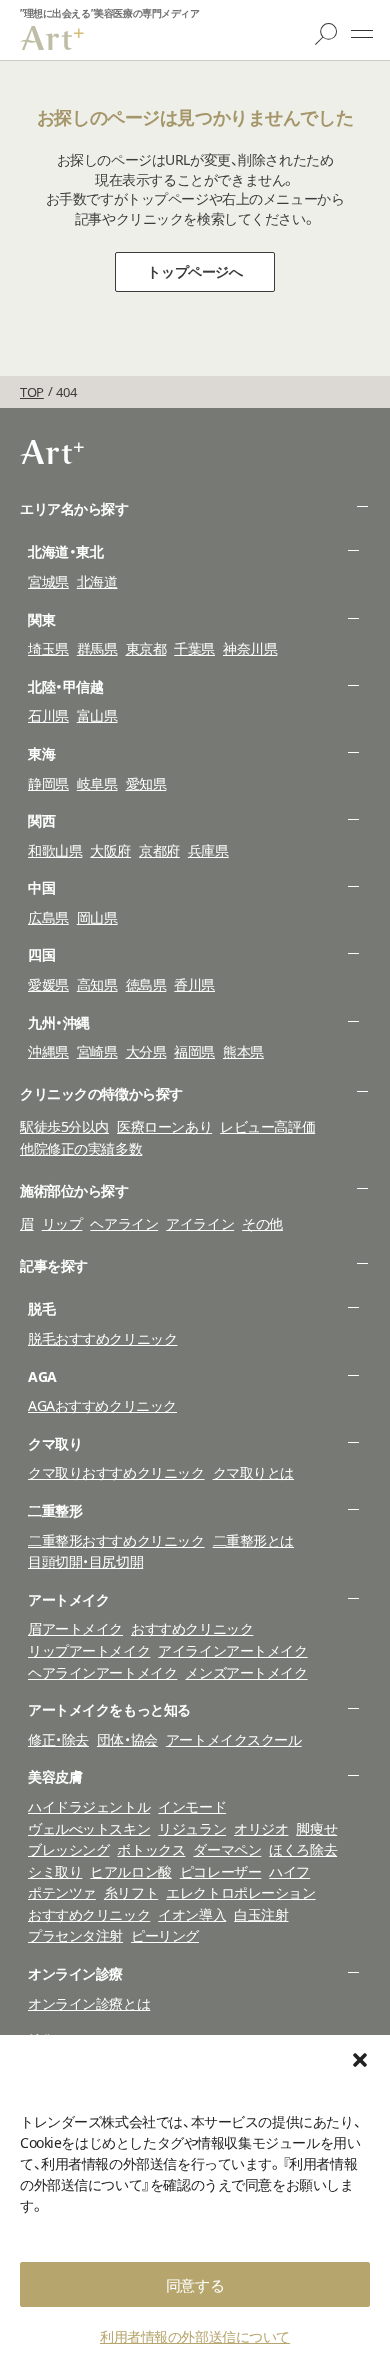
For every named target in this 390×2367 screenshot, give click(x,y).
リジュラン (192, 1828)
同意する (195, 2285)
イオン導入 (192, 1914)
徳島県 (146, 984)
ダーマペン (227, 1849)
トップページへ (194, 271)
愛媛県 (48, 984)
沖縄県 (48, 1051)
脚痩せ (316, 1828)
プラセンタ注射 (75, 1935)
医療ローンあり (164, 1126)
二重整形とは (253, 1540)
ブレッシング (68, 1849)
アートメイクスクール (234, 1739)
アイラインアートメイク (232, 1650)
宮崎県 (97, 1051)
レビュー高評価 (267, 1126)
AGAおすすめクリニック (102, 1405)
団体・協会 (127, 1739)
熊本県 (243, 1051)
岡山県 (97, 917)
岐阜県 (97, 783)
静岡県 (48, 783)
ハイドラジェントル (89, 1806)
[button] (360, 2060)
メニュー (362, 34)
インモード (192, 1806)
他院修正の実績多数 (81, 1148)
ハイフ (289, 1871)
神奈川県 (250, 648)
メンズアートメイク (246, 1672)
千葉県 (194, 648)
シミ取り (55, 1871)
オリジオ (261, 1828)
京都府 (159, 850)
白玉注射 (261, 1914)
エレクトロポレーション (240, 1892)
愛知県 (146, 783)
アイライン (200, 1223)
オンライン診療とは (89, 2003)
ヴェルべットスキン (89, 1828)
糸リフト (131, 1892)
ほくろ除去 (303, 1849)
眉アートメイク (75, 1628)
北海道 (97, 581)
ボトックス (151, 1849)
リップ (62, 1223)
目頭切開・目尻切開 (85, 1561)
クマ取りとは (253, 1472)
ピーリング (165, 1935)
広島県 (48, 917)
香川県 (194, 984)
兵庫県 (208, 850)
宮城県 (48, 581)
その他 (262, 1223)
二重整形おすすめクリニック (116, 1540)
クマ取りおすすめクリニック (116, 1472)
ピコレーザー (220, 1871)
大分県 (146, 1051)
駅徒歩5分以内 (64, 1126)
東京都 (146, 648)
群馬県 (97, 648)
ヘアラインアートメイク (102, 1672)
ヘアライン (124, 1223)
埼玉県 (48, 648)
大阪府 (110, 850)
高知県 (97, 984)
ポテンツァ (62, 1892)
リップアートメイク (89, 1650)
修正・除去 (58, 1739)
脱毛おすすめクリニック (102, 1338)
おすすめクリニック (192, 1628)
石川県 (48, 715)
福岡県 (194, 1051)
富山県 (97, 715)
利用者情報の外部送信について (195, 2336)
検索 (326, 34)
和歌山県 (55, 850)
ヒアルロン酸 (130, 1871)
